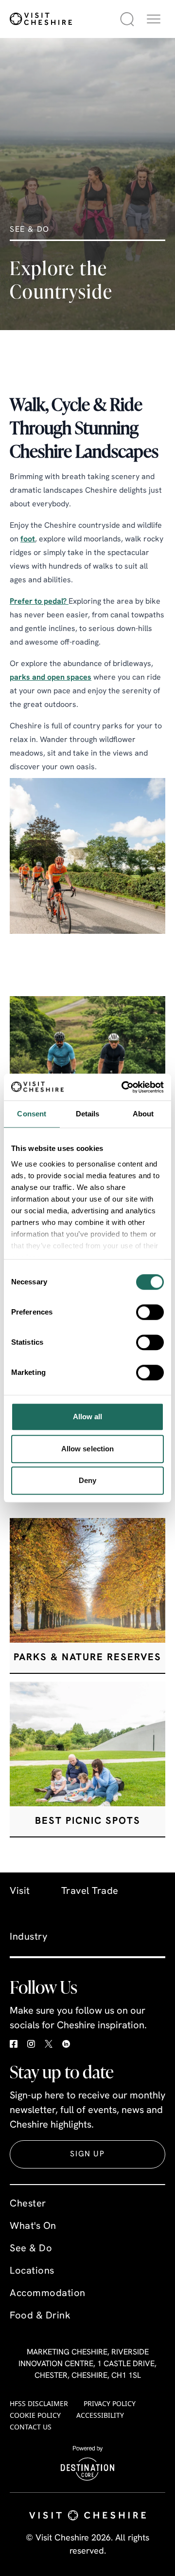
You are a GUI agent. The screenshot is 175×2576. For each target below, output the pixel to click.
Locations (32, 2271)
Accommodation (48, 2294)
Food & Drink (40, 2316)
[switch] (150, 1312)
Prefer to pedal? (39, 602)
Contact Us (31, 2427)
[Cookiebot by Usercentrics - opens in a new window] (123, 1087)
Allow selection (88, 1449)
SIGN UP (87, 2154)
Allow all (88, 1417)
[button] (154, 19)
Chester (28, 2204)
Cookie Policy (35, 2415)
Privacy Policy (110, 2403)
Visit (20, 1891)
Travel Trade (90, 1891)
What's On (33, 2226)
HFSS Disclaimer (39, 2403)
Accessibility (100, 2415)
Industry (28, 1937)
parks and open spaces (51, 678)
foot (28, 539)
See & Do (31, 2249)
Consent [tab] (32, 1114)
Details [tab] (88, 1114)
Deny (87, 1480)
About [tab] (143, 1114)
